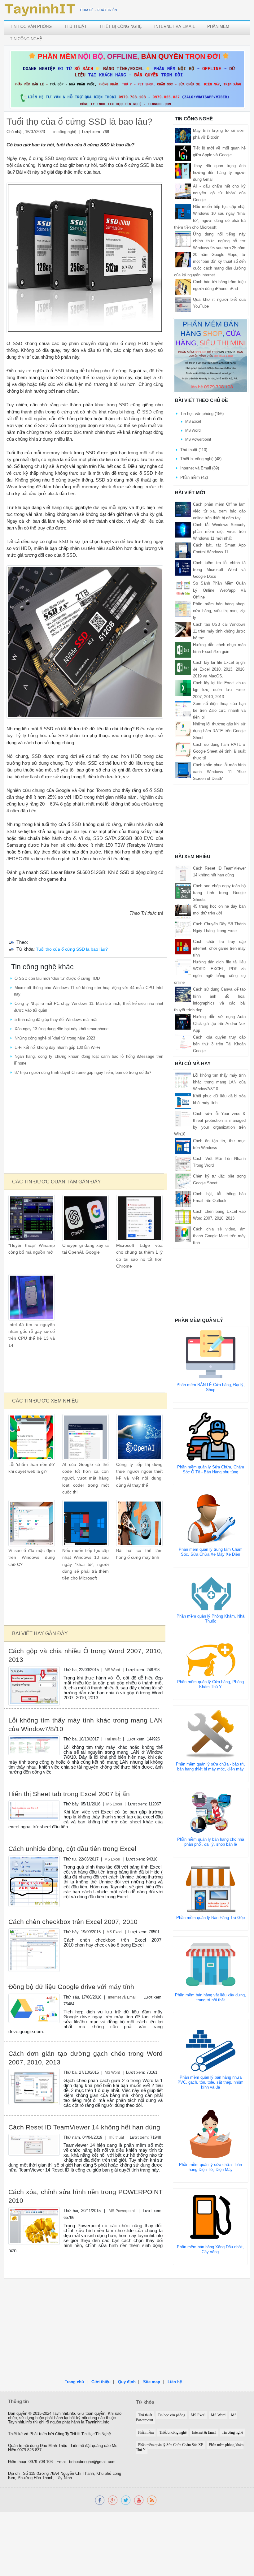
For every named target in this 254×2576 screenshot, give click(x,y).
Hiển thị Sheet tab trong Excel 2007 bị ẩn (69, 1794)
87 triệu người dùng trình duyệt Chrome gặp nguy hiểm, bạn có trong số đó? (83, 1072)
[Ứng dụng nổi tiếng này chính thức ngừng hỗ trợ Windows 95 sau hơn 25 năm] (183, 239)
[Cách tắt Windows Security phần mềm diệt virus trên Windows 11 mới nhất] (183, 529)
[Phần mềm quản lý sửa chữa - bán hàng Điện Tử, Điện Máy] (211, 2134)
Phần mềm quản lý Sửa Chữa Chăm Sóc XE (171, 2445)
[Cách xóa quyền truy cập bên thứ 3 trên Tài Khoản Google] (183, 1042)
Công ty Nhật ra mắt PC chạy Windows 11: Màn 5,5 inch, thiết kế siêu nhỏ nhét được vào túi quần (89, 1007)
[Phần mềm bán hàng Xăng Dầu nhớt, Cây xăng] (210, 2216)
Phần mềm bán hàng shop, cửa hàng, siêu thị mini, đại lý (219, 611)
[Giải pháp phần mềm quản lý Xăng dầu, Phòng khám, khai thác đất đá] (139, 2500)
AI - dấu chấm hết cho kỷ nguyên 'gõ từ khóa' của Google (219, 193)
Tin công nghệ (26, 39)
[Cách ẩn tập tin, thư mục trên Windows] (183, 1145)
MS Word (112, 1670)
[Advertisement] (85, 1125)
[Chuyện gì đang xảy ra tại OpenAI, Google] (85, 1218)
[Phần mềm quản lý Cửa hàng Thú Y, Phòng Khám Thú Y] (211, 1660)
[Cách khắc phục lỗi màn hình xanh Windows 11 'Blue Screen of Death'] (183, 770)
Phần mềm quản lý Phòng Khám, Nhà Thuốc (210, 1619)
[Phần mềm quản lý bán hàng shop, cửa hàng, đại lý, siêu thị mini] (211, 355)
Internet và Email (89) (200, 468)
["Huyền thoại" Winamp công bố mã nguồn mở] (32, 1218)
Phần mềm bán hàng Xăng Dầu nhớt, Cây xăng (210, 2249)
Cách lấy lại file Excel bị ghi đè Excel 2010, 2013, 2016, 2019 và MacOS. (219, 669)
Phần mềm (218, 26)
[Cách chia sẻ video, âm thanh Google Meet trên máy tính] (183, 1234)
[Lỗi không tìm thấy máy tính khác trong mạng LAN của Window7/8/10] (34, 1745)
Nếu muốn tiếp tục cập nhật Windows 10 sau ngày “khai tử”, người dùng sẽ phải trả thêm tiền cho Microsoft (85, 1564)
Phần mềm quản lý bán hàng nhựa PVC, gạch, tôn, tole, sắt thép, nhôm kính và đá (210, 2082)
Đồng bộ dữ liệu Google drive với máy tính (71, 1987)
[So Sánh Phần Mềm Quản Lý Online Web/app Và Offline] (183, 588)
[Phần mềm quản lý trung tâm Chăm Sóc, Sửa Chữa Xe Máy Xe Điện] (211, 1518)
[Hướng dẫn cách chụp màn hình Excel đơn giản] (183, 650)
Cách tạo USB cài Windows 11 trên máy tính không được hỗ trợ (219, 631)
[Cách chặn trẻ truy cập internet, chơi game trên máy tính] (183, 946)
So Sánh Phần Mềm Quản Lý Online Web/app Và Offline (219, 590)
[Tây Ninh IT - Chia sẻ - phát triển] (61, 10)
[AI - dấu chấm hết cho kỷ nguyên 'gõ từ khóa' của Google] (183, 191)
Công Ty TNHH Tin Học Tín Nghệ (83, 2434)
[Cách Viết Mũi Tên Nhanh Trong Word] (183, 1163)
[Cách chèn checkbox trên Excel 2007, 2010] (34, 1950)
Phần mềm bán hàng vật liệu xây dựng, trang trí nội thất (210, 1997)
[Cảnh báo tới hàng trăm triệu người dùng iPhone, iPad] (183, 287)
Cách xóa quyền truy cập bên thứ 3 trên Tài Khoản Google (219, 1044)
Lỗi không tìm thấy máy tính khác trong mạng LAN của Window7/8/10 (219, 1082)
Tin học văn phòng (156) (202, 414)
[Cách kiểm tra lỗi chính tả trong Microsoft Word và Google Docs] (183, 568)
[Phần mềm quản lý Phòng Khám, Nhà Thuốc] (211, 1593)
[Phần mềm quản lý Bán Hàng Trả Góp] (211, 1889)
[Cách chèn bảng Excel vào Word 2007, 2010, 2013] (183, 1216)
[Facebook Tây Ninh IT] (100, 2500)
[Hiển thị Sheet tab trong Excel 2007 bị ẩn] (34, 1811)
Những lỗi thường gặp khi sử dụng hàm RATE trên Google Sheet (219, 731)
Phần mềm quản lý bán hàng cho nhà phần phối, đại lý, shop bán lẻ (211, 1842)
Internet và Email (175, 26)
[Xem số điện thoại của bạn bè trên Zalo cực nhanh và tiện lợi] (183, 708)
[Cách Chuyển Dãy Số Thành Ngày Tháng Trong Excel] (183, 929)
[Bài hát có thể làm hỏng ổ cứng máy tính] (139, 1523)
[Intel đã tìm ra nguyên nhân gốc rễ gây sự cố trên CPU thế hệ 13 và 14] (32, 1297)
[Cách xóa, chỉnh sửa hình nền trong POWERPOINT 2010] (34, 2226)
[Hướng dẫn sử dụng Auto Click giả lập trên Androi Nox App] (183, 1021)
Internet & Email (204, 2433)
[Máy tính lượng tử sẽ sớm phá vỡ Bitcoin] (183, 135)
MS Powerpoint (122, 2211)
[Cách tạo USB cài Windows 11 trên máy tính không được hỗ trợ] (183, 629)
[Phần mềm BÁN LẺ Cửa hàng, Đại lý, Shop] (211, 1354)
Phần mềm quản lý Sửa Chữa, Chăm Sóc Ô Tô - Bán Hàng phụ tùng (211, 1470)
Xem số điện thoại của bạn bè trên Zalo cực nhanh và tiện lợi (219, 710)
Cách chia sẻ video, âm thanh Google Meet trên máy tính (219, 1236)
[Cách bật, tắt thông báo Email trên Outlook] (183, 1198)
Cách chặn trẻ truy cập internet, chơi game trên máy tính (219, 948)
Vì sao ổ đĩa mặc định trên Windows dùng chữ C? (32, 1558)
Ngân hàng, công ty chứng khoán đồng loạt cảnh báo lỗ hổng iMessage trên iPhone (89, 1060)
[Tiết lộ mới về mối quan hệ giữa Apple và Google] (183, 153)
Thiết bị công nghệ (120, 26)
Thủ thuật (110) (194, 450)
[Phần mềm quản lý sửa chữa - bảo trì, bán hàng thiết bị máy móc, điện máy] (211, 1733)
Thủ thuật (75, 26)
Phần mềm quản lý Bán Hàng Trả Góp (210, 1918)
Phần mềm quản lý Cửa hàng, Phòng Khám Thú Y (210, 1684)
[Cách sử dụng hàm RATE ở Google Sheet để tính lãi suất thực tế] (183, 749)
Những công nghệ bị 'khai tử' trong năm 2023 (55, 1038)
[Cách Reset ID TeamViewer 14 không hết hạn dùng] (34, 2144)
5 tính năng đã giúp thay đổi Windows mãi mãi (56, 1020)
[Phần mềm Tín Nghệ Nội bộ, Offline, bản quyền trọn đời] (127, 79)
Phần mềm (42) (194, 477)
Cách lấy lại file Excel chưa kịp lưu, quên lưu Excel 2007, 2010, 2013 (219, 690)
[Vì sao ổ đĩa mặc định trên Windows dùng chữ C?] (32, 1523)
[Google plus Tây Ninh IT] (113, 2500)
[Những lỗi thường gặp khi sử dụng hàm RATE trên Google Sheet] (183, 729)
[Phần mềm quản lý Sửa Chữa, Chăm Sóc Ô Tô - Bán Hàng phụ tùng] (211, 1436)
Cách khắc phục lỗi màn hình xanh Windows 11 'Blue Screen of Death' (219, 772)
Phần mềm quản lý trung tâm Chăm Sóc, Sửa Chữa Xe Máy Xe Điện (211, 1552)
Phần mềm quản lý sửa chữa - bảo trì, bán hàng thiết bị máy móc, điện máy (210, 1767)
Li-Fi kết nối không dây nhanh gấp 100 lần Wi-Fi (57, 1047)
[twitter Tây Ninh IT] (126, 2500)
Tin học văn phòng (31, 26)
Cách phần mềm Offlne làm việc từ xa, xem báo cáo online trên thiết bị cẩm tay (219, 511)
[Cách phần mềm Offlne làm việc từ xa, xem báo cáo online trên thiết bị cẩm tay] (183, 509)
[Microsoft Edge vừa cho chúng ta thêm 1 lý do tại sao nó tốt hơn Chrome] (139, 1218)
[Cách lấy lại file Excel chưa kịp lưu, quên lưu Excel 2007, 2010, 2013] (183, 688)
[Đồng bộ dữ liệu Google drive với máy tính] (34, 2008)
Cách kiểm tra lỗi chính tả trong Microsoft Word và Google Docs (219, 570)
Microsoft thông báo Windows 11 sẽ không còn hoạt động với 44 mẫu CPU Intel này (89, 991)
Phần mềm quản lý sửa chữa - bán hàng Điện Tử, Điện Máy (210, 2167)
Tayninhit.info (64, 2414)
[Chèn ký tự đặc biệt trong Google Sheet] (183, 1181)
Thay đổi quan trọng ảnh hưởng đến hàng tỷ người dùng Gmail (219, 173)
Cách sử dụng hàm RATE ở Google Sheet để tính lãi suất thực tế (219, 751)
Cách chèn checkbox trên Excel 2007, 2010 (73, 1922)
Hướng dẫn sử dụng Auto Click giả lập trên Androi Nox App (219, 1024)
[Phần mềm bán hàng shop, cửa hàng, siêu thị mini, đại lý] (183, 609)
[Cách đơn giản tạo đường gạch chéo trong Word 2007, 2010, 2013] (34, 2087)
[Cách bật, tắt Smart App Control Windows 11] (183, 550)
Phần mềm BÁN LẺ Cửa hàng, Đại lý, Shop (211, 1387)
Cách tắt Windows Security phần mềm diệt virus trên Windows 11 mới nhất (219, 532)
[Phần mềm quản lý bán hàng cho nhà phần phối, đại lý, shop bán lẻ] (211, 1812)
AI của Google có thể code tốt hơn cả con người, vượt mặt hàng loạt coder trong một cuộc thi (85, 1478)
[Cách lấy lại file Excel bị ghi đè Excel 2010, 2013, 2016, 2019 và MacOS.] (183, 667)
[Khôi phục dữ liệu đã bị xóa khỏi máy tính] (183, 1101)
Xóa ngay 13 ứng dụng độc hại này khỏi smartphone (61, 1029)
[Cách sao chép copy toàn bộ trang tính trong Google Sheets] (183, 890)
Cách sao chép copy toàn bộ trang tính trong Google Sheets (219, 893)
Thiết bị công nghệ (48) (201, 459)
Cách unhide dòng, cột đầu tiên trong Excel (72, 1849)
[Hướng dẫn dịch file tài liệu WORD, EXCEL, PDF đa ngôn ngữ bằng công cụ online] (183, 967)
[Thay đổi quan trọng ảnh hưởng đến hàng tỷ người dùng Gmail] (183, 170)
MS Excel (114, 1804)
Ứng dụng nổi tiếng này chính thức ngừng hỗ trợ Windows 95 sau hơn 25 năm (219, 241)
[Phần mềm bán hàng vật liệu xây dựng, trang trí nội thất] (211, 1964)
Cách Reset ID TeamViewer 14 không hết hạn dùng (84, 2127)
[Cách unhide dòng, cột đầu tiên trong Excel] (34, 1881)
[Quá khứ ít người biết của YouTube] (183, 304)
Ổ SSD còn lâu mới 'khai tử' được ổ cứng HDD (57, 978)
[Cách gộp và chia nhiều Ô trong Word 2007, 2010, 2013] (34, 1686)
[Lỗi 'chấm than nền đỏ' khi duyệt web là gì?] (32, 1437)
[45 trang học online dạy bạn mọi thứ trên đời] (183, 911)
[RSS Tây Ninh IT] (152, 2500)
